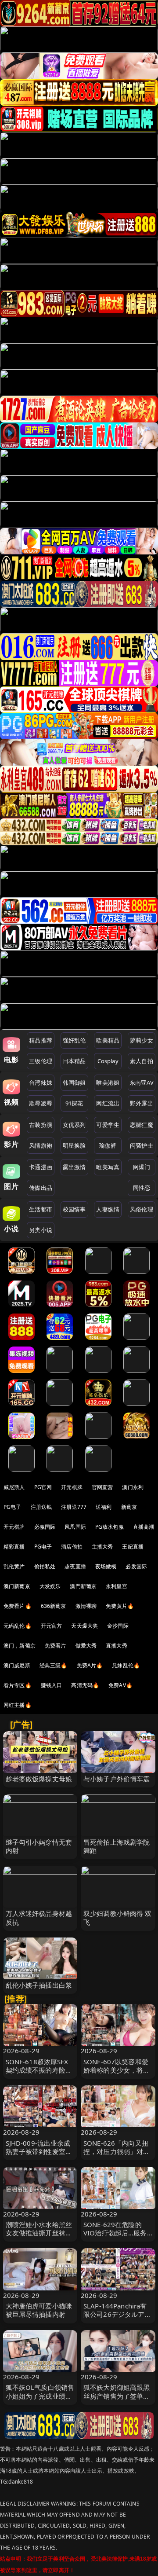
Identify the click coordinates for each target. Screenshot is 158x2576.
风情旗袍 (41, 1145)
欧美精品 (108, 1040)
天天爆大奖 (84, 1626)
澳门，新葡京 (20, 1646)
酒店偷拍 (72, 1547)
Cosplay (108, 1061)
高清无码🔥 (85, 1685)
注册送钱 (41, 1507)
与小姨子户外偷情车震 (117, 1779)
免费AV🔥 (120, 1685)
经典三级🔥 (54, 1665)
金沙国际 (118, 1626)
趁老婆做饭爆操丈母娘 (39, 1779)
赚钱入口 (52, 1685)
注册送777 (74, 1507)
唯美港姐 (108, 1083)
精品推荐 (41, 1040)
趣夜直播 (75, 1566)
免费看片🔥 (18, 1606)
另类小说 (41, 1230)
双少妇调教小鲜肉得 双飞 (118, 1917)
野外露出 (142, 1103)
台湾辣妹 (41, 1083)
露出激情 (74, 1167)
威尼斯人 (14, 1487)
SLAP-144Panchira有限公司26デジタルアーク (117, 2314)
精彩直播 (14, 1547)
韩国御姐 (74, 1083)
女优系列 (74, 1125)
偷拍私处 (45, 1566)
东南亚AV (142, 1083)
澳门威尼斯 (17, 1665)
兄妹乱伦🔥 (126, 1665)
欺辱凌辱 (41, 1103)
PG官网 (43, 1487)
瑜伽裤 (108, 1145)
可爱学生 (108, 1125)
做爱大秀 (86, 1646)
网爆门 (142, 1167)
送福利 (104, 1507)
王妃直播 (133, 1547)
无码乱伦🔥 (18, 1626)
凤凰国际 (75, 1527)
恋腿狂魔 (142, 1125)
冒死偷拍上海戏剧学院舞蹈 (117, 1846)
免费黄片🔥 (120, 1606)
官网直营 (102, 1487)
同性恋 (142, 1188)
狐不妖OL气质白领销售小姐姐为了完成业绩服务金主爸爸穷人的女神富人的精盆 (40, 2400)
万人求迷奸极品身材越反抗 (39, 1917)
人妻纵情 (108, 1209)
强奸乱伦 (74, 1040)
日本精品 (74, 1061)
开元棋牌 (72, 1487)
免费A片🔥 (90, 1665)
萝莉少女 (142, 1040)
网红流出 (108, 1103)
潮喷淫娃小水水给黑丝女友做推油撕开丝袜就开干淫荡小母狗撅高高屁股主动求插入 (39, 2237)
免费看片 (56, 1646)
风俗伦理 (142, 1209)
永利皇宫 (117, 1586)
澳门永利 (133, 1487)
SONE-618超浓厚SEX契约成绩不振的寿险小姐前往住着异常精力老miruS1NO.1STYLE (39, 2074)
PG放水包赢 (110, 1527)
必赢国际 (45, 1527)
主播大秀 (102, 1547)
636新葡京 (54, 1606)
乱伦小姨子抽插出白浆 (39, 1985)
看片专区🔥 (18, 1685)
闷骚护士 (142, 1145)
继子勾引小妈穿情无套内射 (39, 1846)
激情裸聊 (86, 1606)
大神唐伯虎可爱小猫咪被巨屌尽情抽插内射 (39, 2310)
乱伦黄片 (14, 1566)
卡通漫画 (41, 1167)
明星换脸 (74, 1145)
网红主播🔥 (18, 1705)
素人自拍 (142, 1061)
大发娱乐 (50, 1586)
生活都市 (41, 1209)
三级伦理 (41, 1061)
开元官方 (52, 1626)
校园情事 (74, 1209)
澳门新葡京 (17, 1586)
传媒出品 (41, 1188)
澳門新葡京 (83, 1586)
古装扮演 (41, 1125)
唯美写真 (108, 1167)
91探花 (74, 1103)
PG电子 (13, 1507)
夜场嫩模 (106, 1566)
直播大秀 (117, 1646)
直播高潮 (144, 1527)
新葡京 (129, 1507)
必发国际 (136, 1566)
